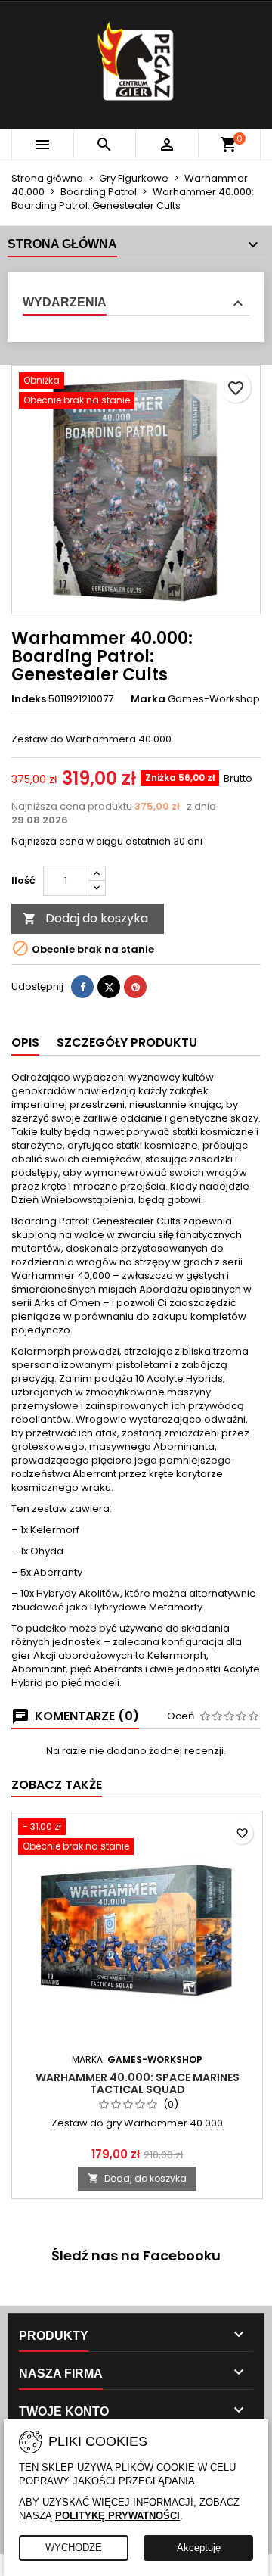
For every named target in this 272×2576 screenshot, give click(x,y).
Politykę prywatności (117, 2516)
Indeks (29, 699)
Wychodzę (74, 2548)
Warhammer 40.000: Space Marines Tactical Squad (138, 2083)
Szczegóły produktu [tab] (127, 1042)
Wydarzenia (65, 302)
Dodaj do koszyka (85, 918)
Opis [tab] (25, 1042)
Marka (148, 699)
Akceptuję (199, 2548)
